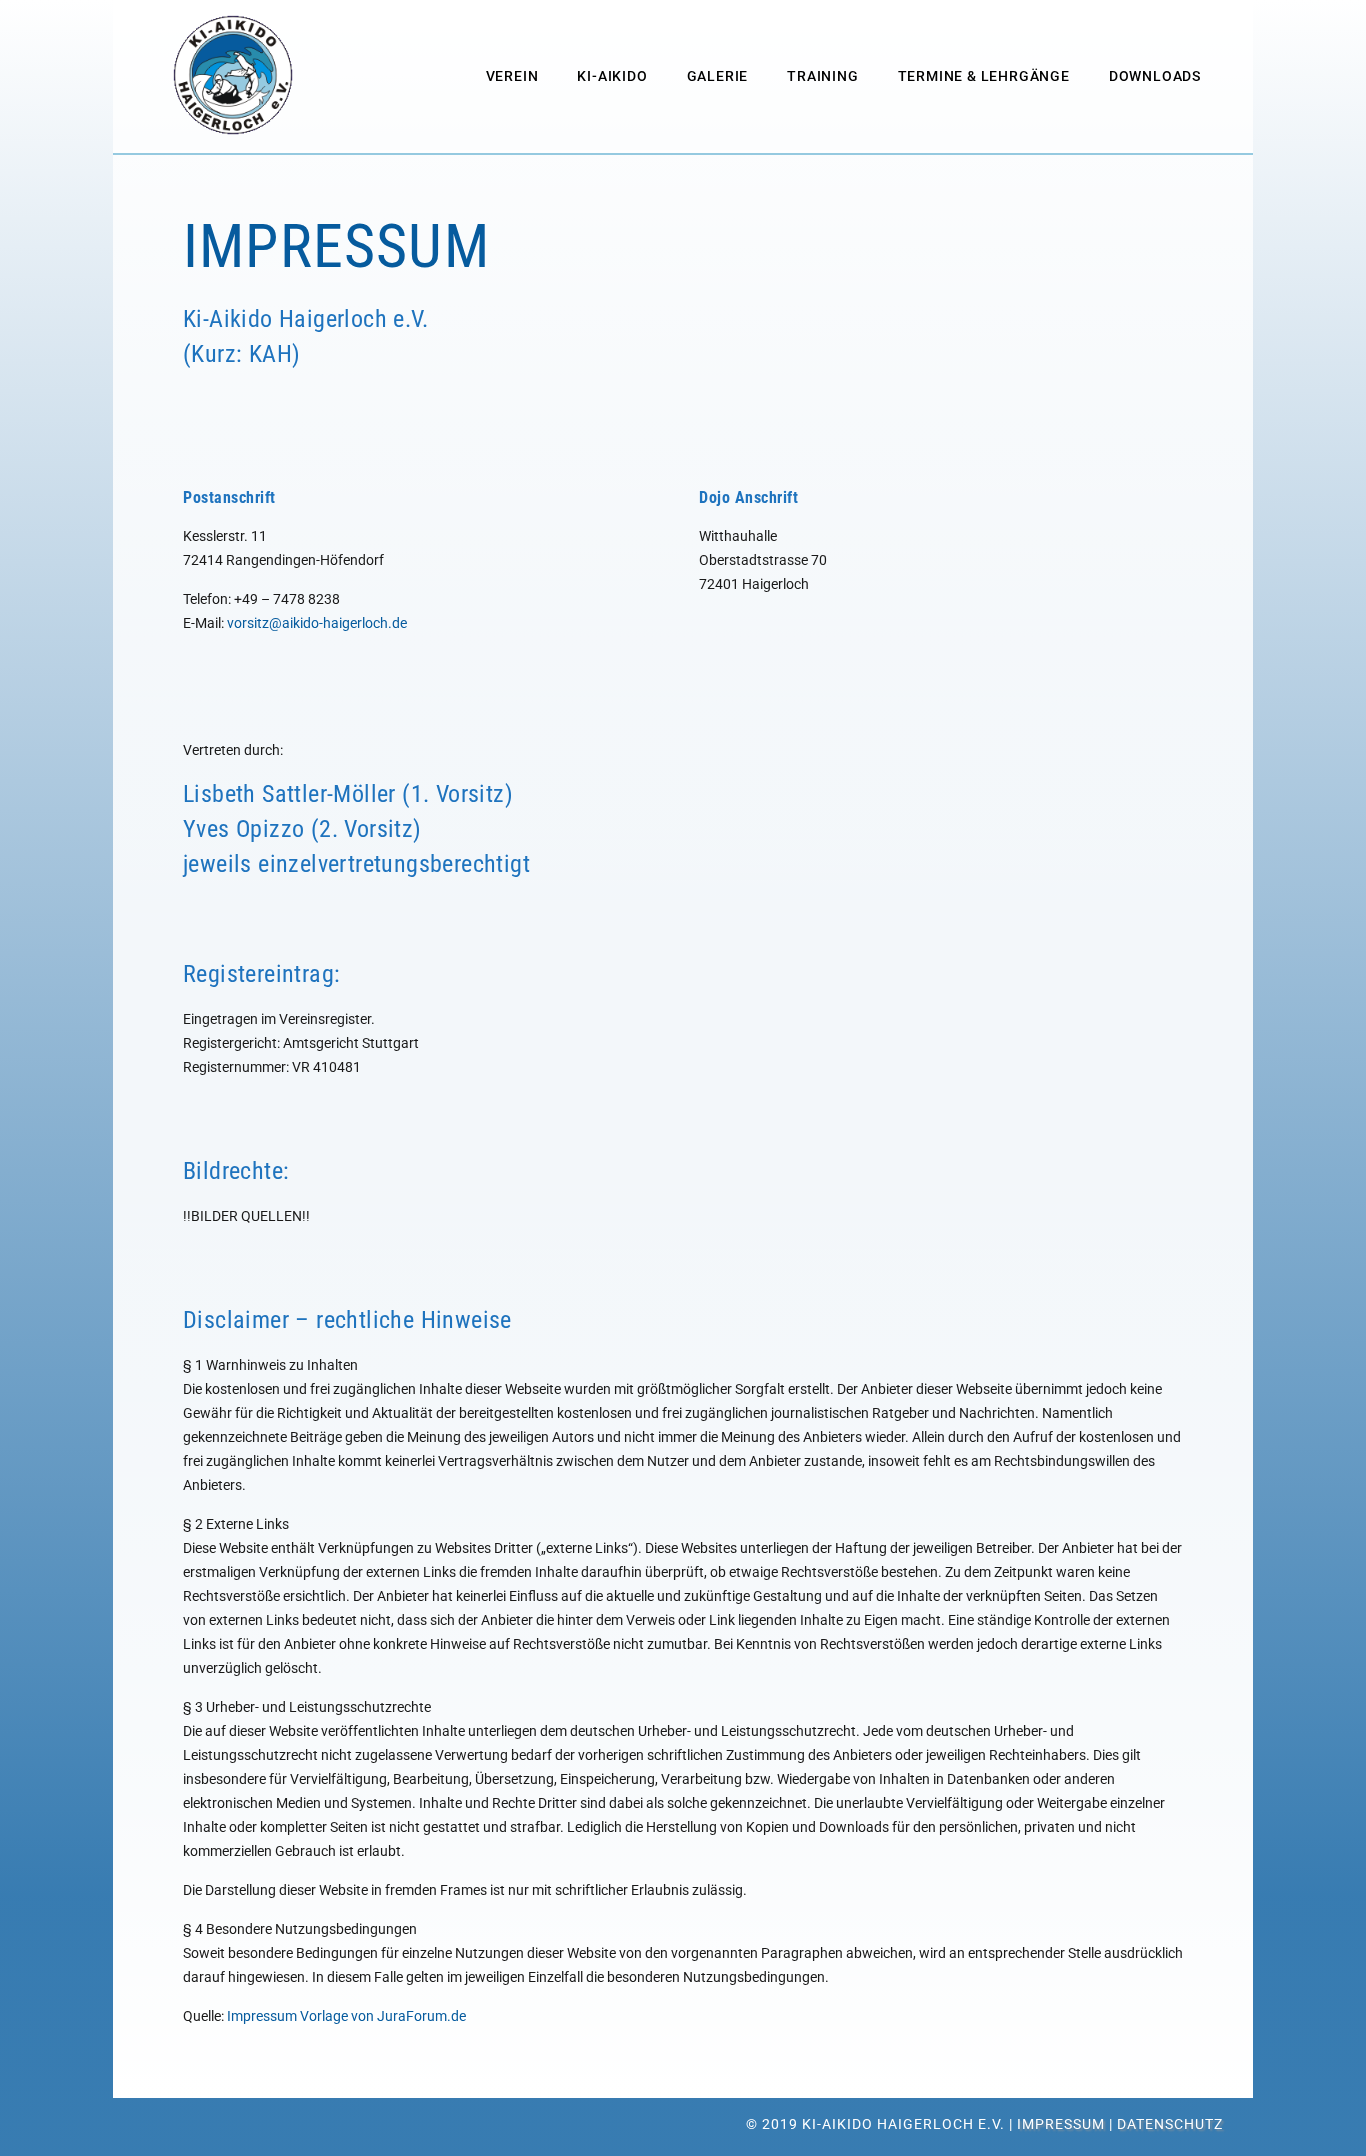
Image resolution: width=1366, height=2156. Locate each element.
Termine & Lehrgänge (984, 76)
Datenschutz (1170, 2124)
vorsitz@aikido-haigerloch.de (317, 623)
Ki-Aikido (612, 76)
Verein (512, 76)
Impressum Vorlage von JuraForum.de (346, 2016)
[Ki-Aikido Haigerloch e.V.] (233, 75)
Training (822, 76)
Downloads (1155, 76)
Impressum (1061, 2124)
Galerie (718, 76)
